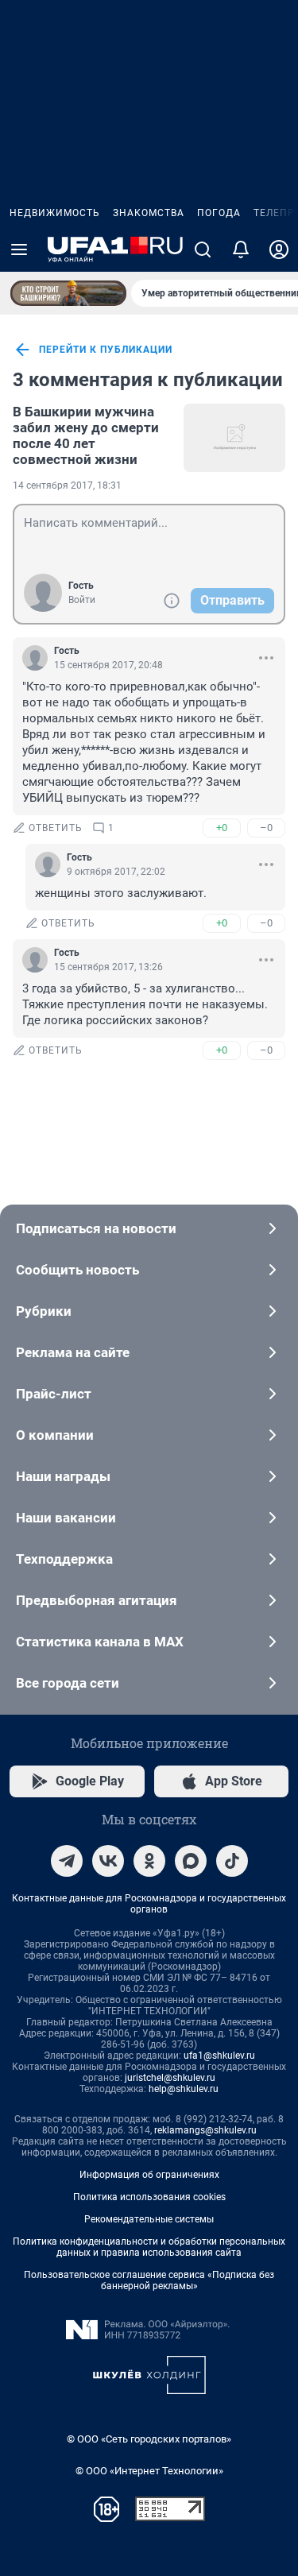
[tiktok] (232, 1861)
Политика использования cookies (149, 2197)
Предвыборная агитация (97, 1600)
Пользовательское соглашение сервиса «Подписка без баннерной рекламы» (149, 2280)
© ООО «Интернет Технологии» (149, 2471)
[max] (191, 1861)
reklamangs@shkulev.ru (205, 2130)
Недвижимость (55, 213)
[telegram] (67, 1861)
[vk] (108, 1861)
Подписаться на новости (96, 1228)
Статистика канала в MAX (100, 1642)
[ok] (149, 1861)
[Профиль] (279, 249)
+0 (222, 828)
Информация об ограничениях (149, 2175)
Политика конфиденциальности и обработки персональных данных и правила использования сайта (149, 2247)
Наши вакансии (66, 1518)
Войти (82, 600)
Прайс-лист (54, 1394)
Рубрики (44, 1311)
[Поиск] (203, 249)
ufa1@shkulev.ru (219, 2056)
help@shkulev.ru (184, 2089)
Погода (219, 213)
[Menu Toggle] (19, 249)
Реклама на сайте (73, 1352)
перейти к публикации (106, 350)
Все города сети (68, 1683)
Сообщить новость (77, 1270)
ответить (56, 828)
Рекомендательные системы (149, 2219)
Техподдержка (64, 1559)
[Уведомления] (241, 249)
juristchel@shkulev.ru (170, 2078)
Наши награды (63, 1476)
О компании (55, 1435)
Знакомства (149, 213)
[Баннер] (68, 293)
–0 (266, 828)
